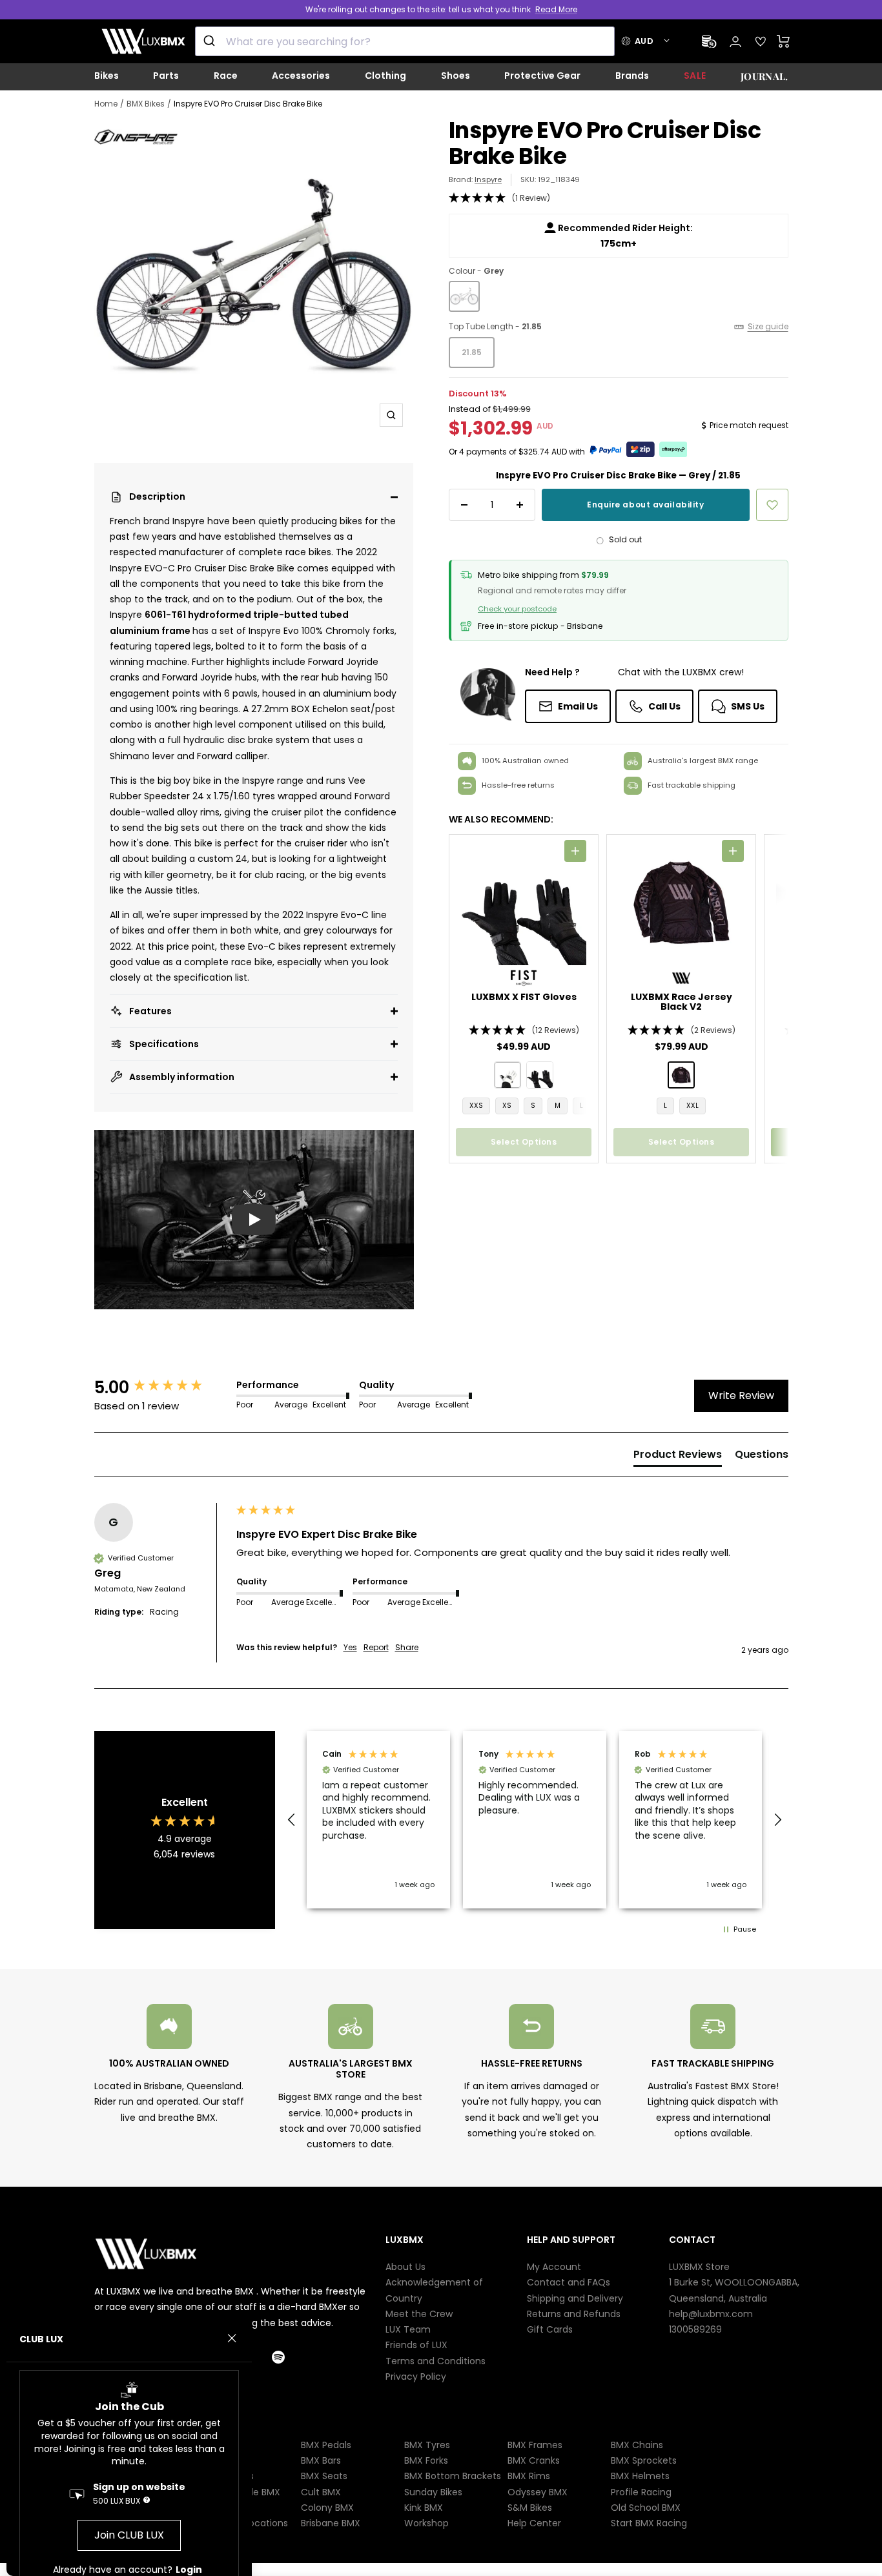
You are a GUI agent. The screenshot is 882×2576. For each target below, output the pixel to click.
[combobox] (405, 41)
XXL (692, 1106)
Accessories (301, 76)
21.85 (472, 352)
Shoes (456, 76)
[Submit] (211, 41)
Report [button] (376, 1648)
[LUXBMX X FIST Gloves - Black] (540, 1075)
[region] (535, 1820)
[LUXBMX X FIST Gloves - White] (508, 1075)
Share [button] (407, 1648)
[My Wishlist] (761, 41)
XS (507, 1106)
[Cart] (784, 41)
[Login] (735, 42)
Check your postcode (517, 609)
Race (226, 76)
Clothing (385, 76)
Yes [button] (350, 1648)
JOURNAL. (764, 76)
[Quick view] (575, 851)
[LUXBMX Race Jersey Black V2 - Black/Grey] (681, 1075)
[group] (162, 1387)
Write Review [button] (741, 1395)
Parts (166, 76)
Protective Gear (542, 76)
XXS (476, 1106)
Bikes (107, 76)
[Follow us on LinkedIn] (254, 2357)
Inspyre (488, 179)
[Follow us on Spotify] (290, 2357)
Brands (632, 76)
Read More (556, 9)
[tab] (678, 1457)
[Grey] (464, 296)
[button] (254, 497)
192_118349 (559, 179)
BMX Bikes (146, 104)
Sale (695, 76)
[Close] (232, 2338)
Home (106, 104)
